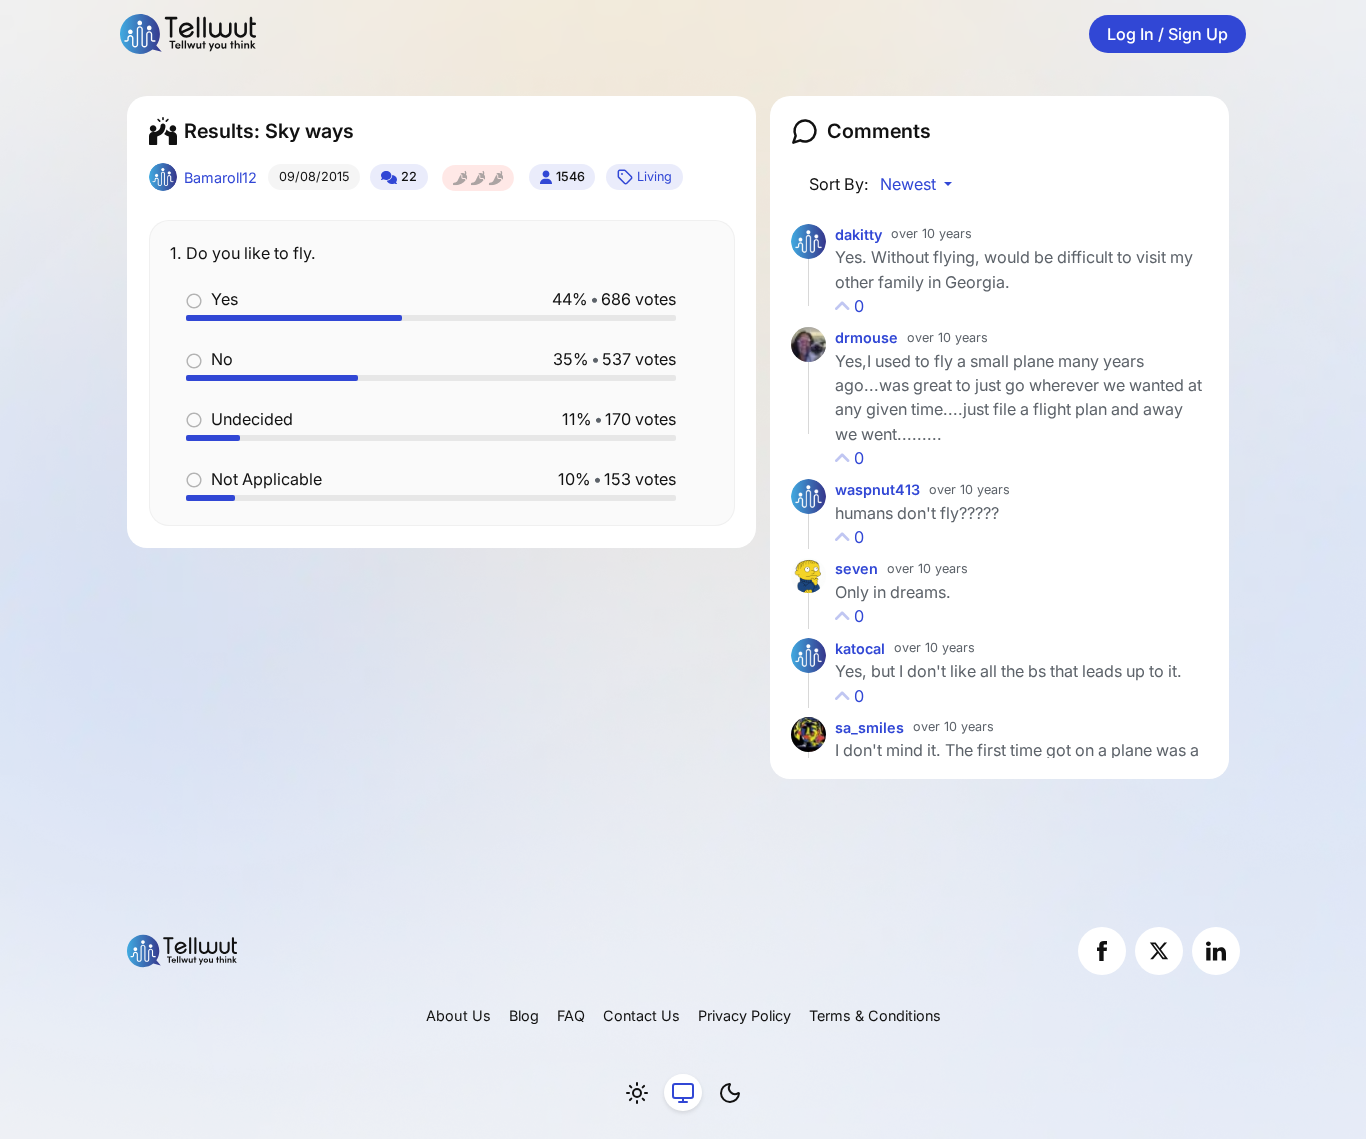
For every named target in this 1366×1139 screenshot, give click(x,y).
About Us (458, 1015)
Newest (910, 184)
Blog (524, 1015)
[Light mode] (637, 1093)
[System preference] (683, 1093)
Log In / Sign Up (1167, 34)
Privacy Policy (744, 1015)
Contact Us (641, 1015)
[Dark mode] (730, 1093)
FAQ (571, 1015)
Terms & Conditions (875, 1015)
